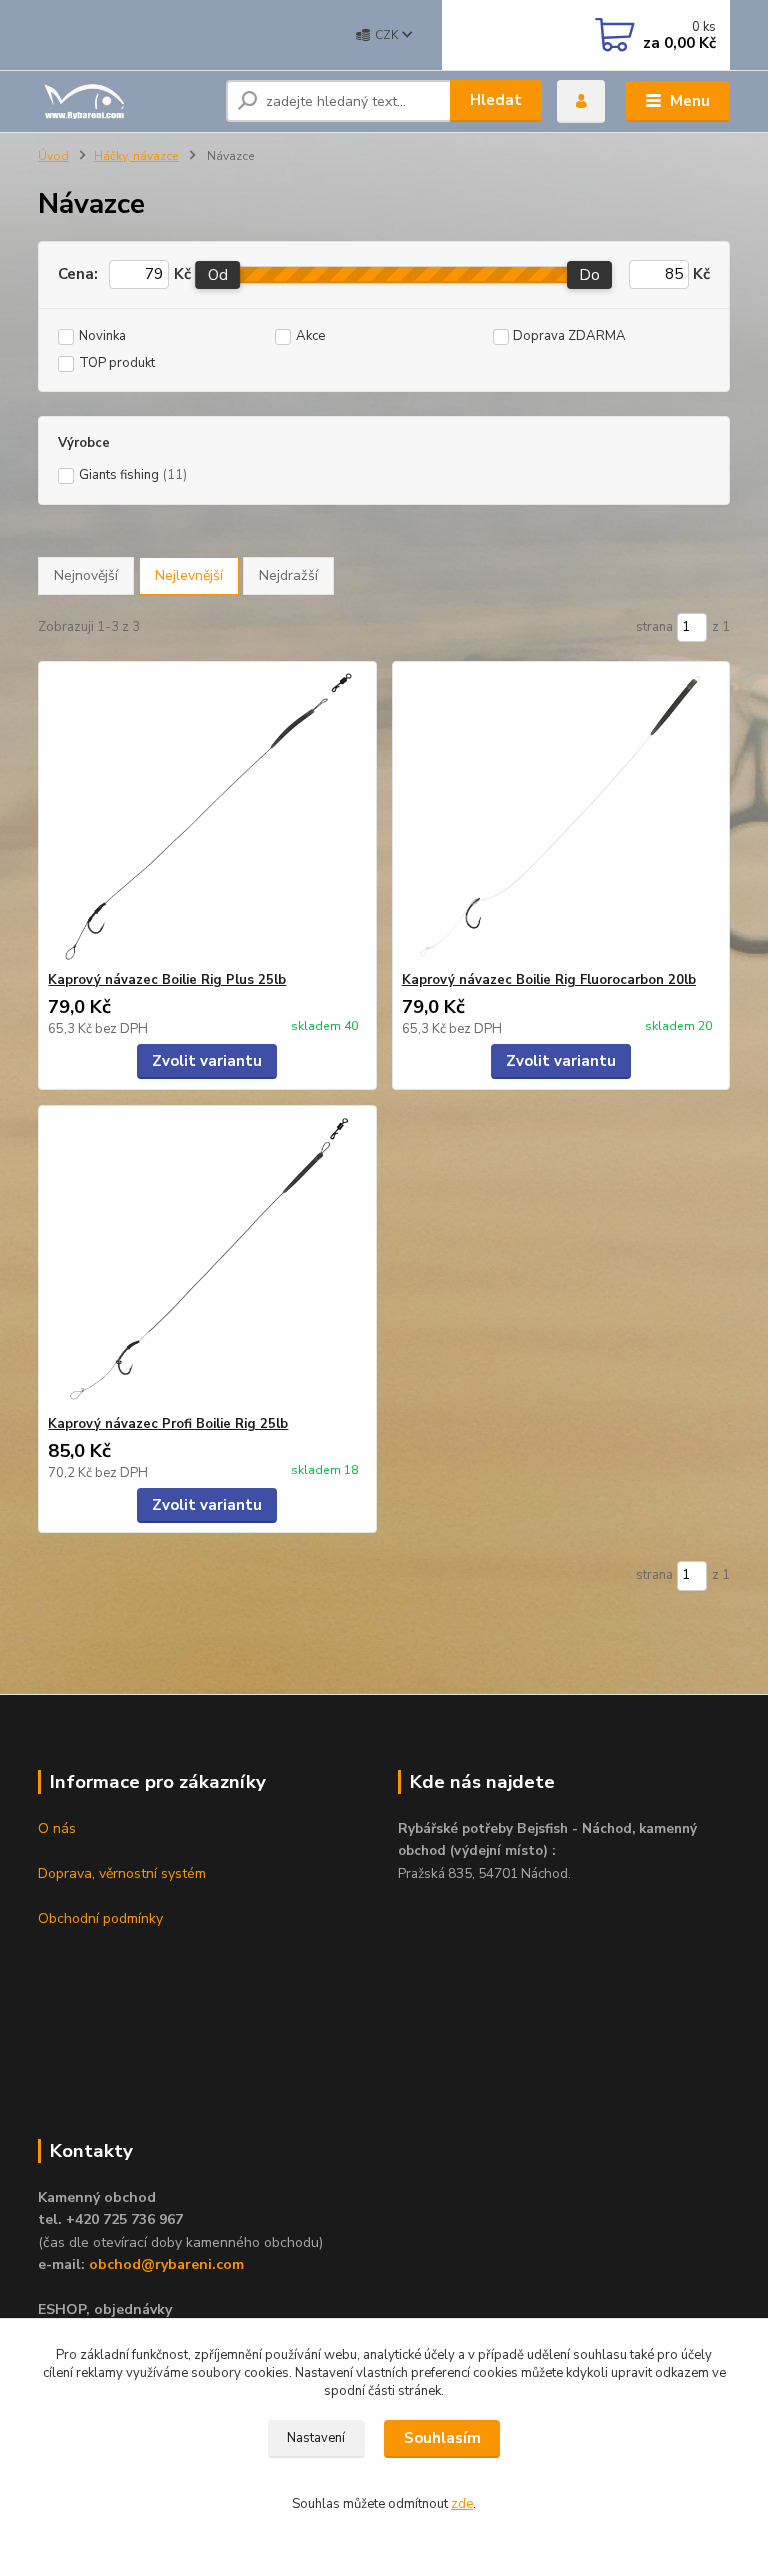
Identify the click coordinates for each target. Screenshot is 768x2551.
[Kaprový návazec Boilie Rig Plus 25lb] (207, 816)
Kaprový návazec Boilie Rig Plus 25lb (167, 980)
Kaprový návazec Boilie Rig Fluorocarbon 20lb (549, 980)
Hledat (496, 100)
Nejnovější (86, 575)
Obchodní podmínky (100, 1918)
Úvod (53, 156)
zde (462, 2504)
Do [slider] (590, 275)
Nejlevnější (189, 575)
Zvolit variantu (207, 1061)
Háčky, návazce (136, 156)
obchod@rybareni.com (166, 2264)
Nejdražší (288, 575)
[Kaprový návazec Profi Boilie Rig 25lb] (207, 1260)
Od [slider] (218, 275)
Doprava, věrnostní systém (122, 1873)
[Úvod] (124, 101)
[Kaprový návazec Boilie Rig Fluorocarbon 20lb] (561, 816)
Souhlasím (442, 2438)
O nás (57, 1828)
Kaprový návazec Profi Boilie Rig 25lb (168, 1424)
